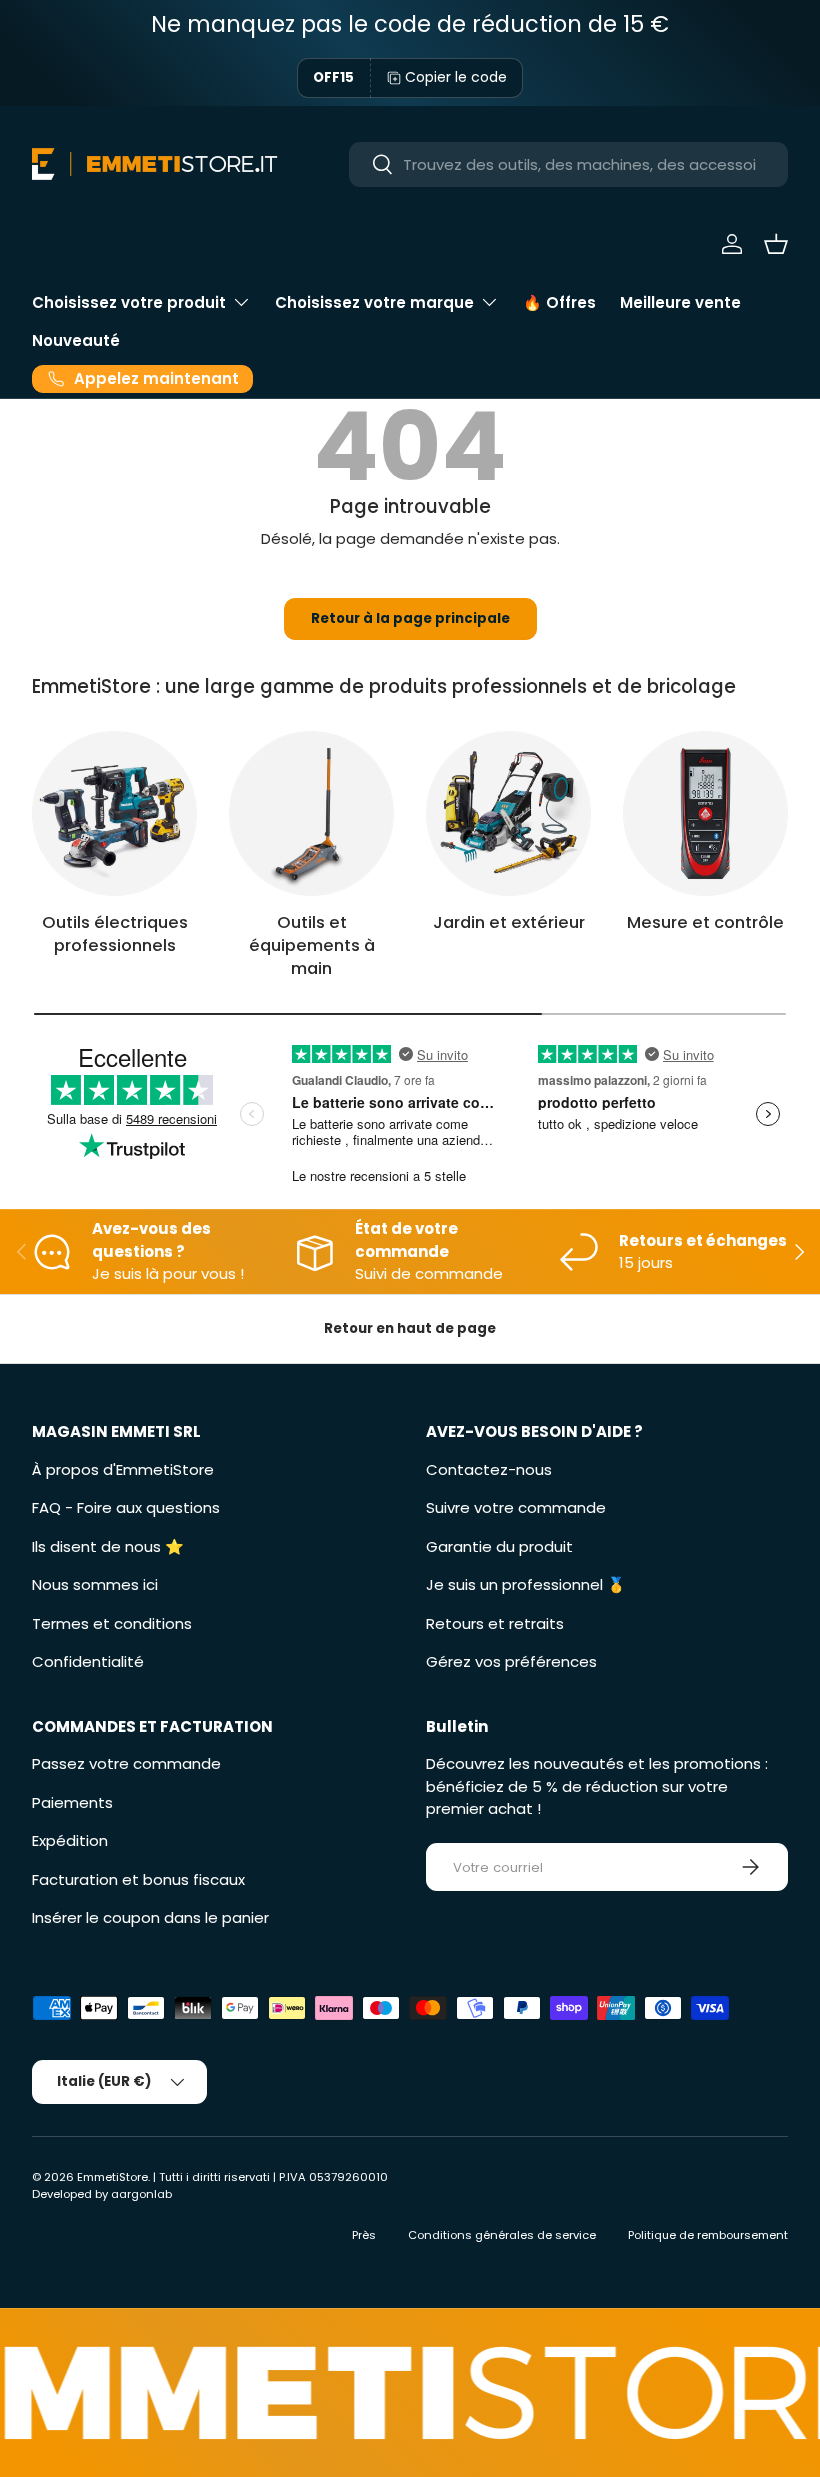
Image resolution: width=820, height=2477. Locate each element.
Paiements (72, 1802)
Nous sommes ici (95, 1584)
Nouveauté (76, 340)
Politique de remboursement (708, 2235)
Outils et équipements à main (312, 945)
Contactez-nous (489, 1469)
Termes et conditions (112, 1623)
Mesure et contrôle (705, 922)
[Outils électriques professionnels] (114, 813)
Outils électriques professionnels (115, 934)
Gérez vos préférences (511, 1661)
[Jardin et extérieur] (508, 813)
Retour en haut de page (410, 1328)
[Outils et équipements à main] (311, 813)
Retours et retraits (495, 1623)
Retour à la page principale (410, 618)
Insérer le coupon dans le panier (150, 1917)
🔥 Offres (559, 302)
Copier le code (456, 77)
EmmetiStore (112, 2177)
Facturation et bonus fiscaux (138, 1879)
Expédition (70, 1840)
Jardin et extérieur (509, 922)
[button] (776, 244)
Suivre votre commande (516, 1507)
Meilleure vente (680, 302)
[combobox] (568, 164)
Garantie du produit (499, 1546)
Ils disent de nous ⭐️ (108, 1546)
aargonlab (141, 2194)
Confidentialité (88, 1661)
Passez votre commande (126, 1763)
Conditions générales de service (502, 2235)
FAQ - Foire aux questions (126, 1507)
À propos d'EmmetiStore (123, 1469)
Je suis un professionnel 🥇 (526, 1584)
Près (364, 2235)
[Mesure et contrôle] (705, 813)
